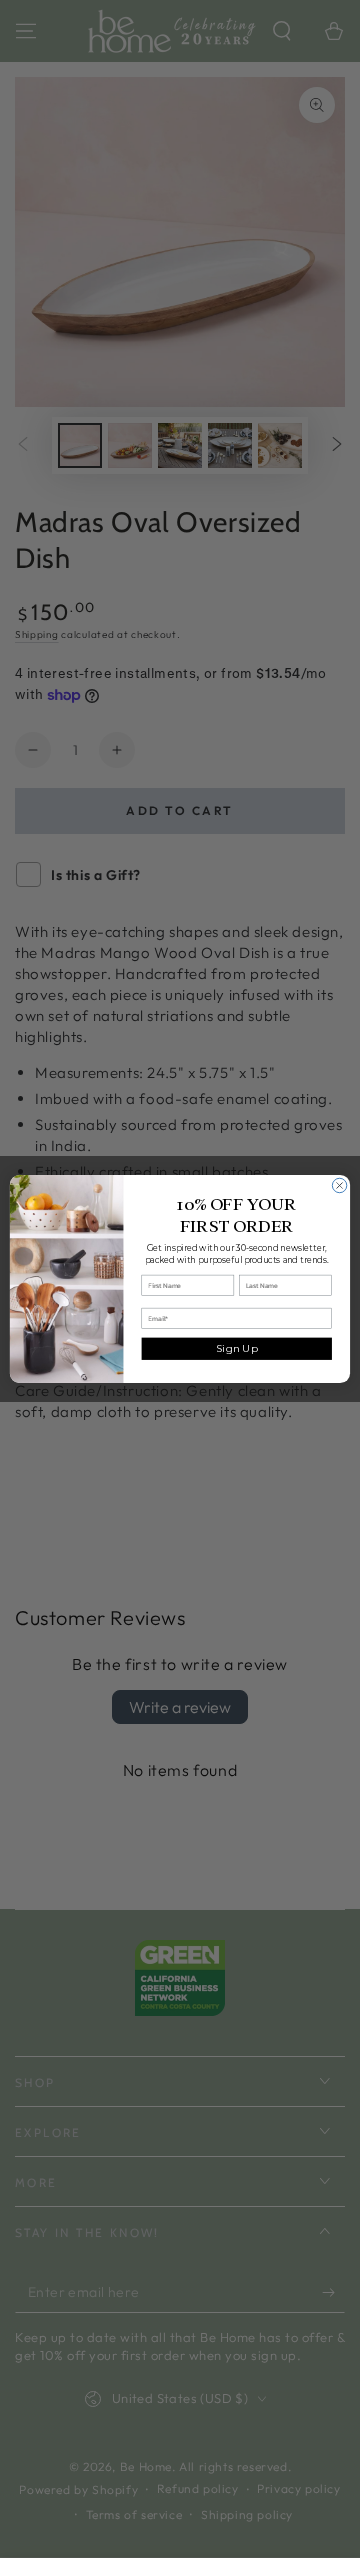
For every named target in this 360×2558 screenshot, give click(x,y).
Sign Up (237, 1349)
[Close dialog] (339, 1185)
